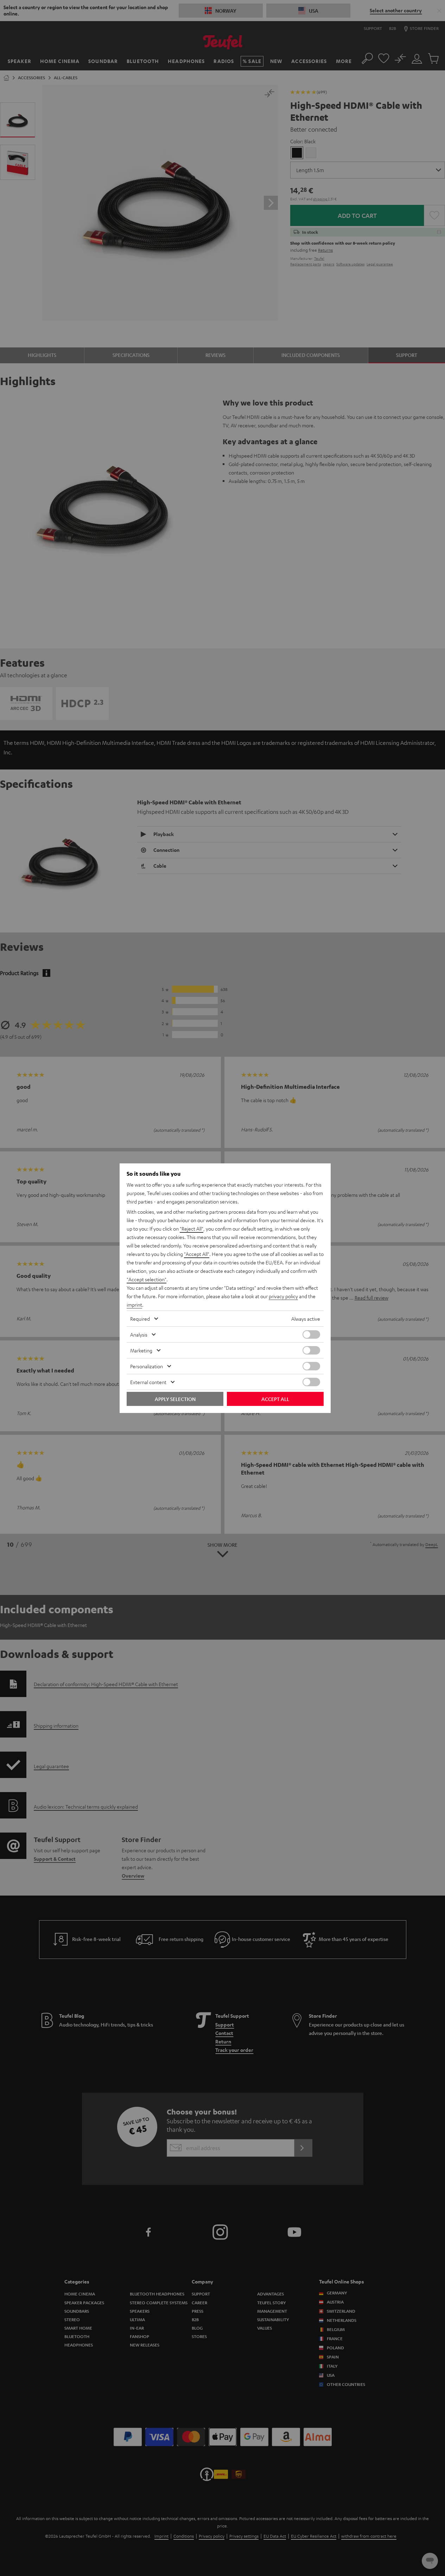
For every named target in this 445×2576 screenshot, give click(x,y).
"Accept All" (197, 1254)
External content (148, 1382)
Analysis (139, 1334)
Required (140, 1319)
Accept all (275, 1399)
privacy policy (283, 1296)
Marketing (141, 1350)
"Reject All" (192, 1229)
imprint (134, 1305)
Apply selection (175, 1399)
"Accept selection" (147, 1279)
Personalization (147, 1366)
